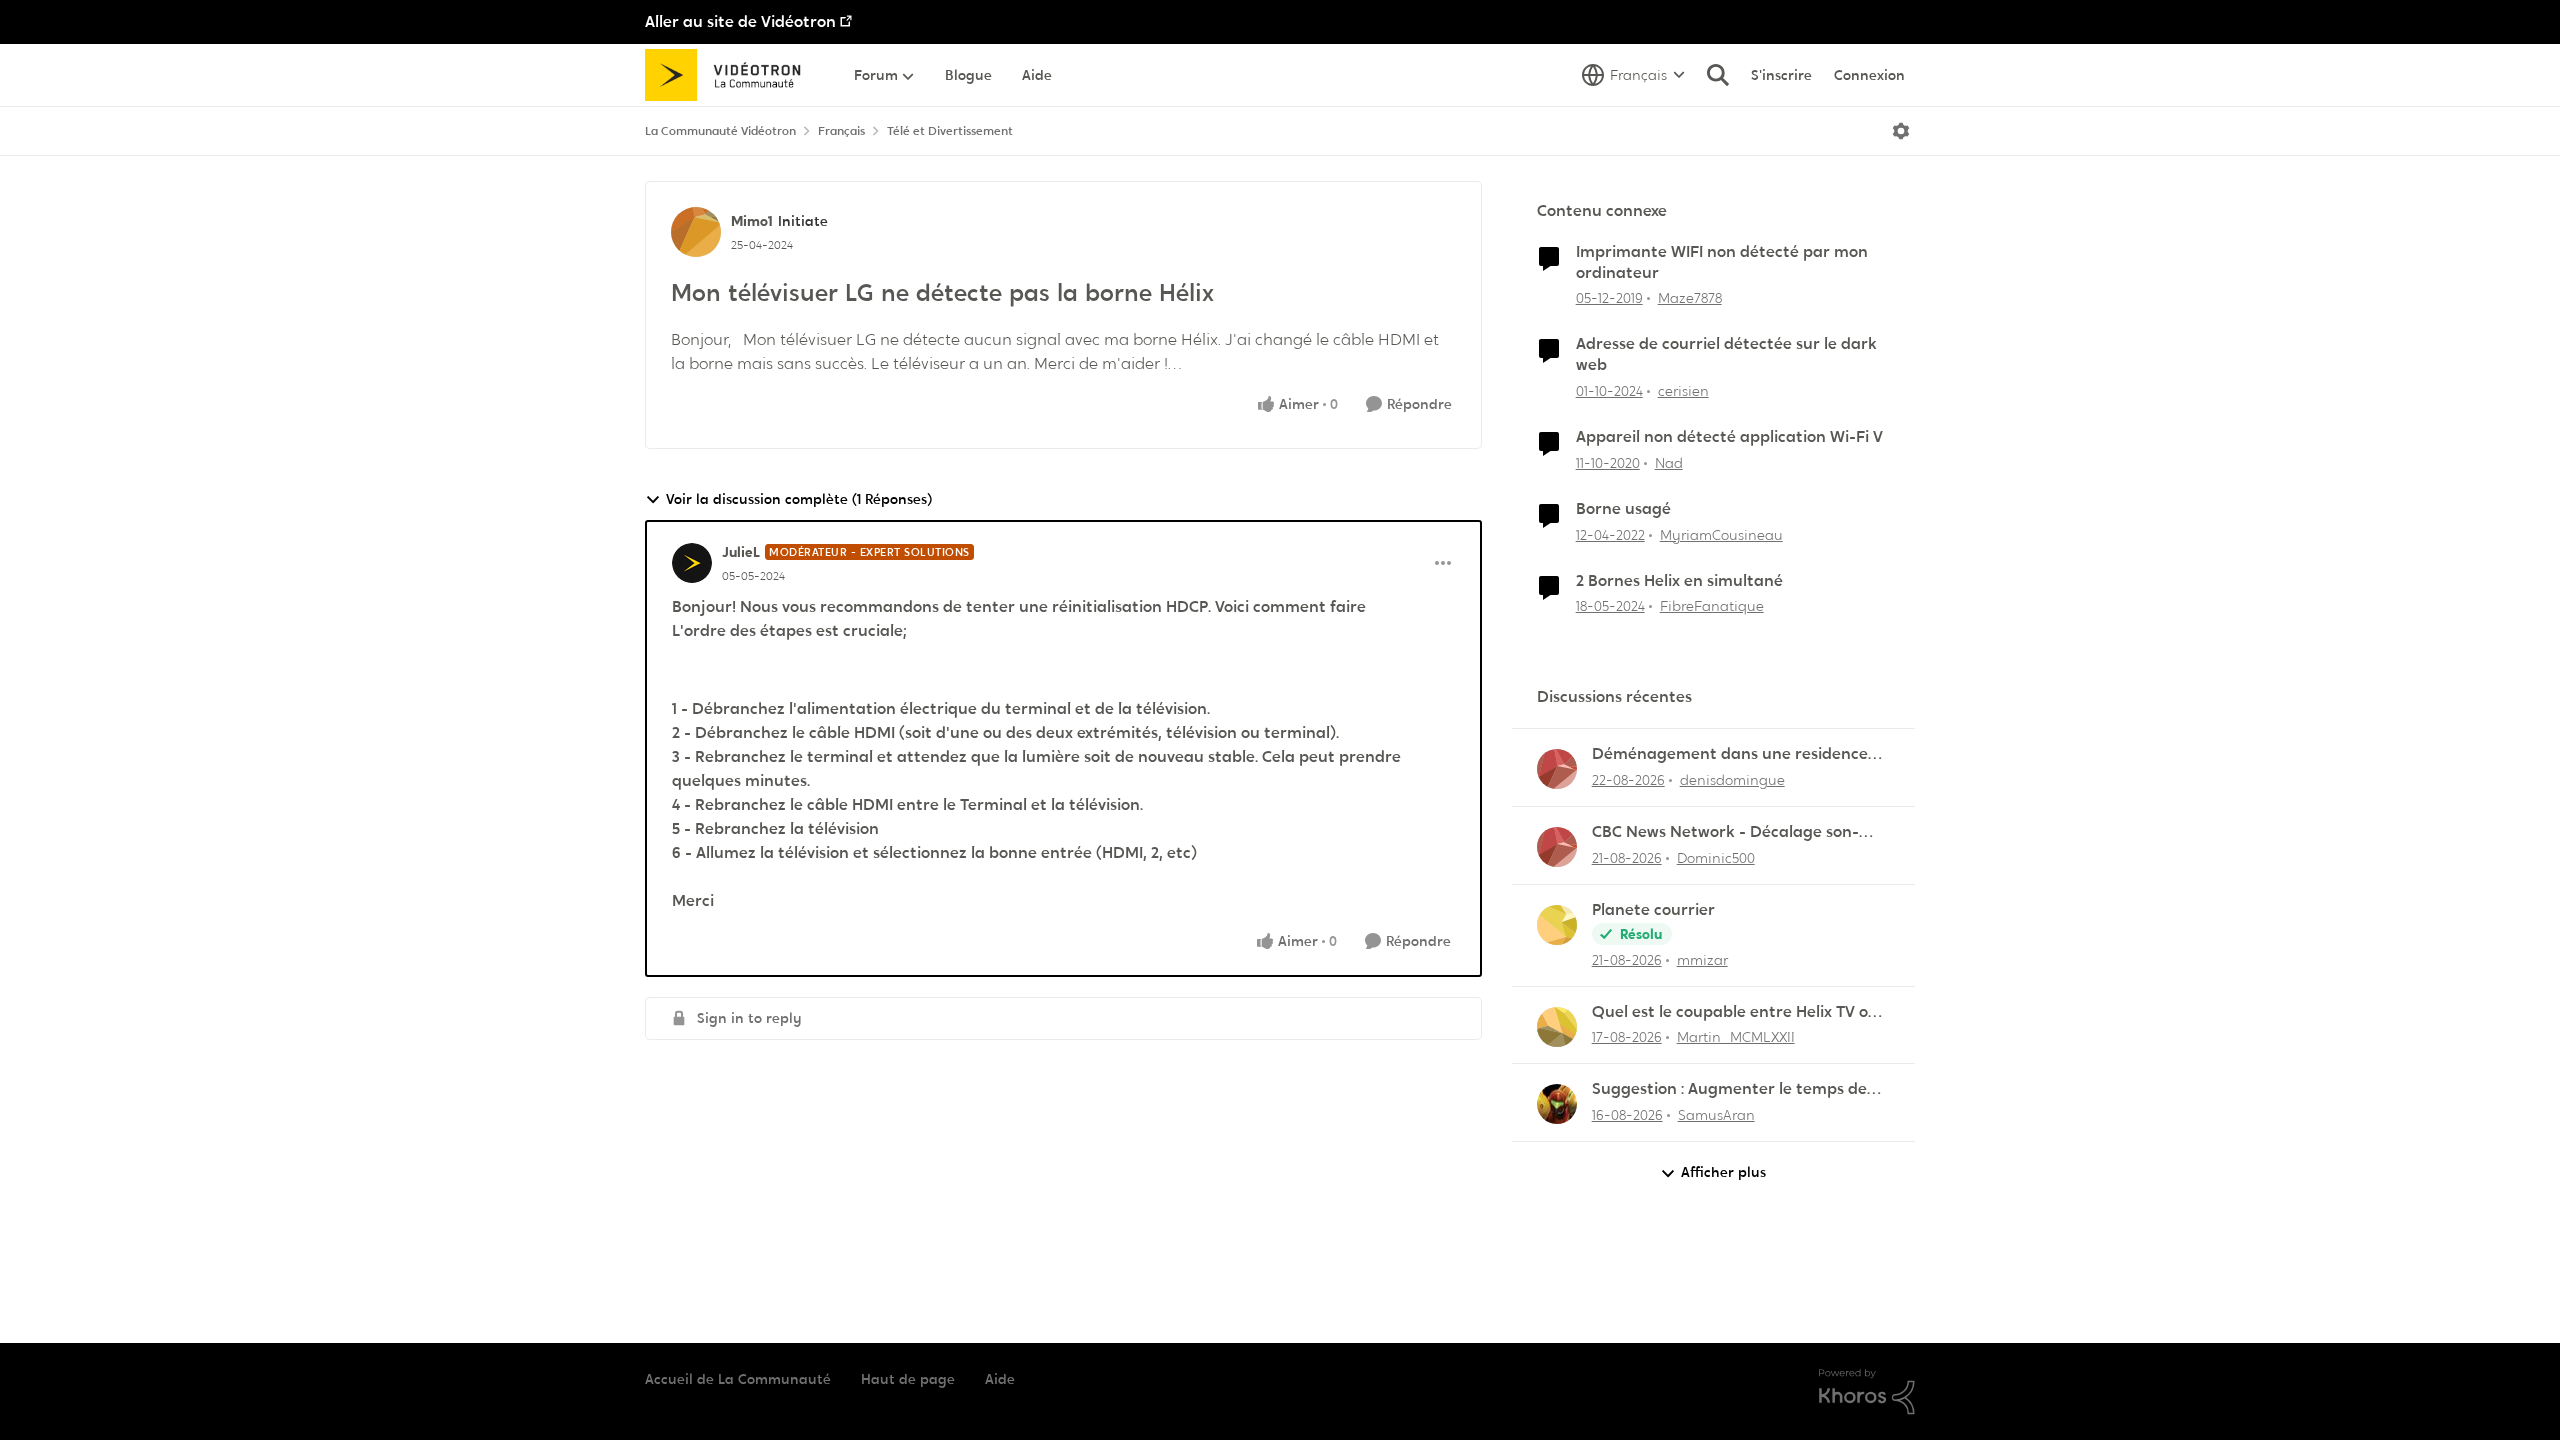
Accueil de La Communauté (738, 1379)
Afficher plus (1723, 1172)
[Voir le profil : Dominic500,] (1557, 847)
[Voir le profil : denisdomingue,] (1557, 769)
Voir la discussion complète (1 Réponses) (799, 499)
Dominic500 (1716, 858)
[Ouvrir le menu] (1901, 131)
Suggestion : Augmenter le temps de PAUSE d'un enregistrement (1729, 1089)
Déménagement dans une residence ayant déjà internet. (1730, 754)
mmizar (1702, 960)
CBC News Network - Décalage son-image (1725, 832)
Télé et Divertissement (950, 131)
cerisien (1683, 391)
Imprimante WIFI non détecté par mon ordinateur (1722, 262)
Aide (1000, 1379)
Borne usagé (1623, 509)
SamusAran (1716, 1115)
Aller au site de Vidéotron (740, 21)
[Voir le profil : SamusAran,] (1557, 1104)
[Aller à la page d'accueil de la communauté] (729, 75)
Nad (1669, 463)
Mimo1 (752, 221)
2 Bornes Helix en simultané (1679, 581)
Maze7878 (1690, 298)
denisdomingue (1732, 780)
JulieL (741, 552)
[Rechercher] (1718, 75)
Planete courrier (1653, 910)
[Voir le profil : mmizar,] (1557, 925)
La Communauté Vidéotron (720, 131)
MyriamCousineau (1721, 535)
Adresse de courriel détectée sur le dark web (1726, 354)
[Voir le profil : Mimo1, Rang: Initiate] (696, 232)
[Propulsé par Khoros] (1867, 1392)
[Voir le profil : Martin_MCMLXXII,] (1557, 1027)
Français (841, 131)
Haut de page (908, 1379)
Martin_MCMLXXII (1736, 1037)
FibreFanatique (1712, 606)
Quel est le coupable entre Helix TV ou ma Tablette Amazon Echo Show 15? (1735, 1012)
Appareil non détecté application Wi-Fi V (1729, 437)
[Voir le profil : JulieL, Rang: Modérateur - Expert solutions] (692, 563)
